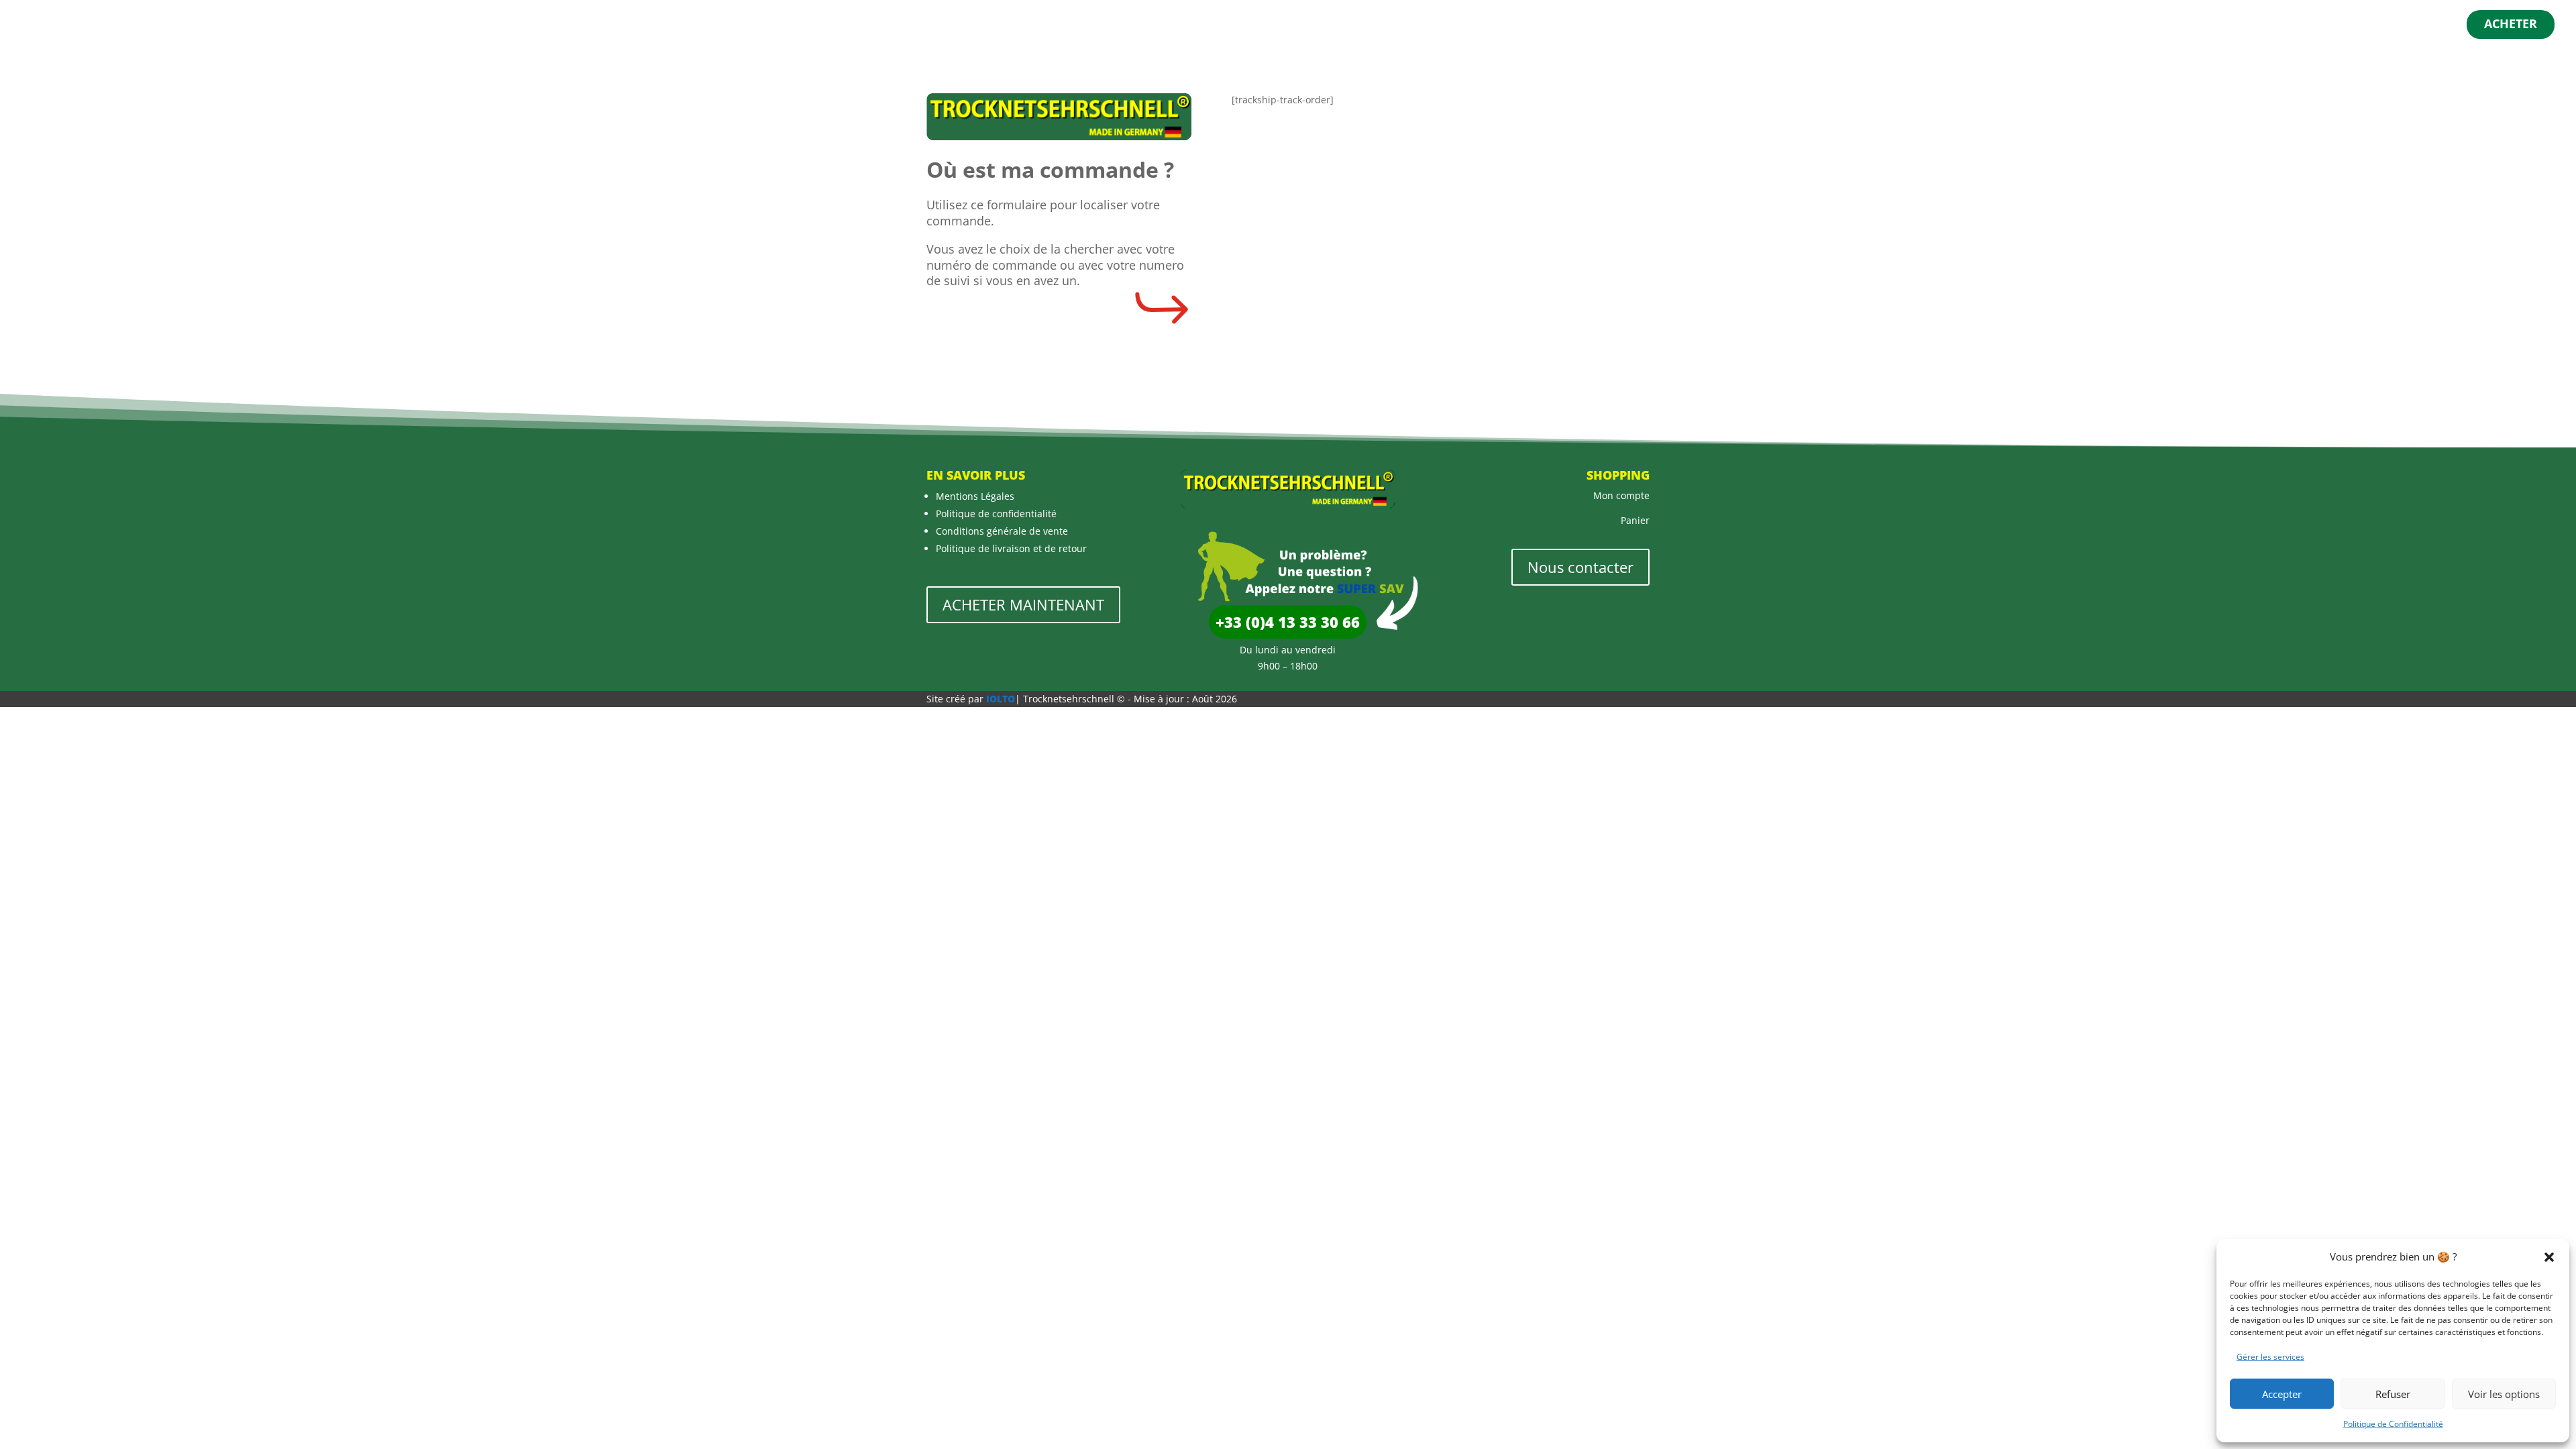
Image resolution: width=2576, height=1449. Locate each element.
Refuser (2393, 1394)
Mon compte (1621, 495)
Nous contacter (1580, 567)
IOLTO (1001, 699)
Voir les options (2504, 1394)
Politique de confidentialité (996, 514)
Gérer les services (2270, 1357)
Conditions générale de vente (1002, 531)
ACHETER (2511, 25)
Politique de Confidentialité (2393, 1424)
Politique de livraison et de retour (1011, 548)
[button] (2549, 1257)
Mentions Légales (975, 496)
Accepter (2282, 1394)
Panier (1635, 520)
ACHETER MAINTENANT (1023, 604)
